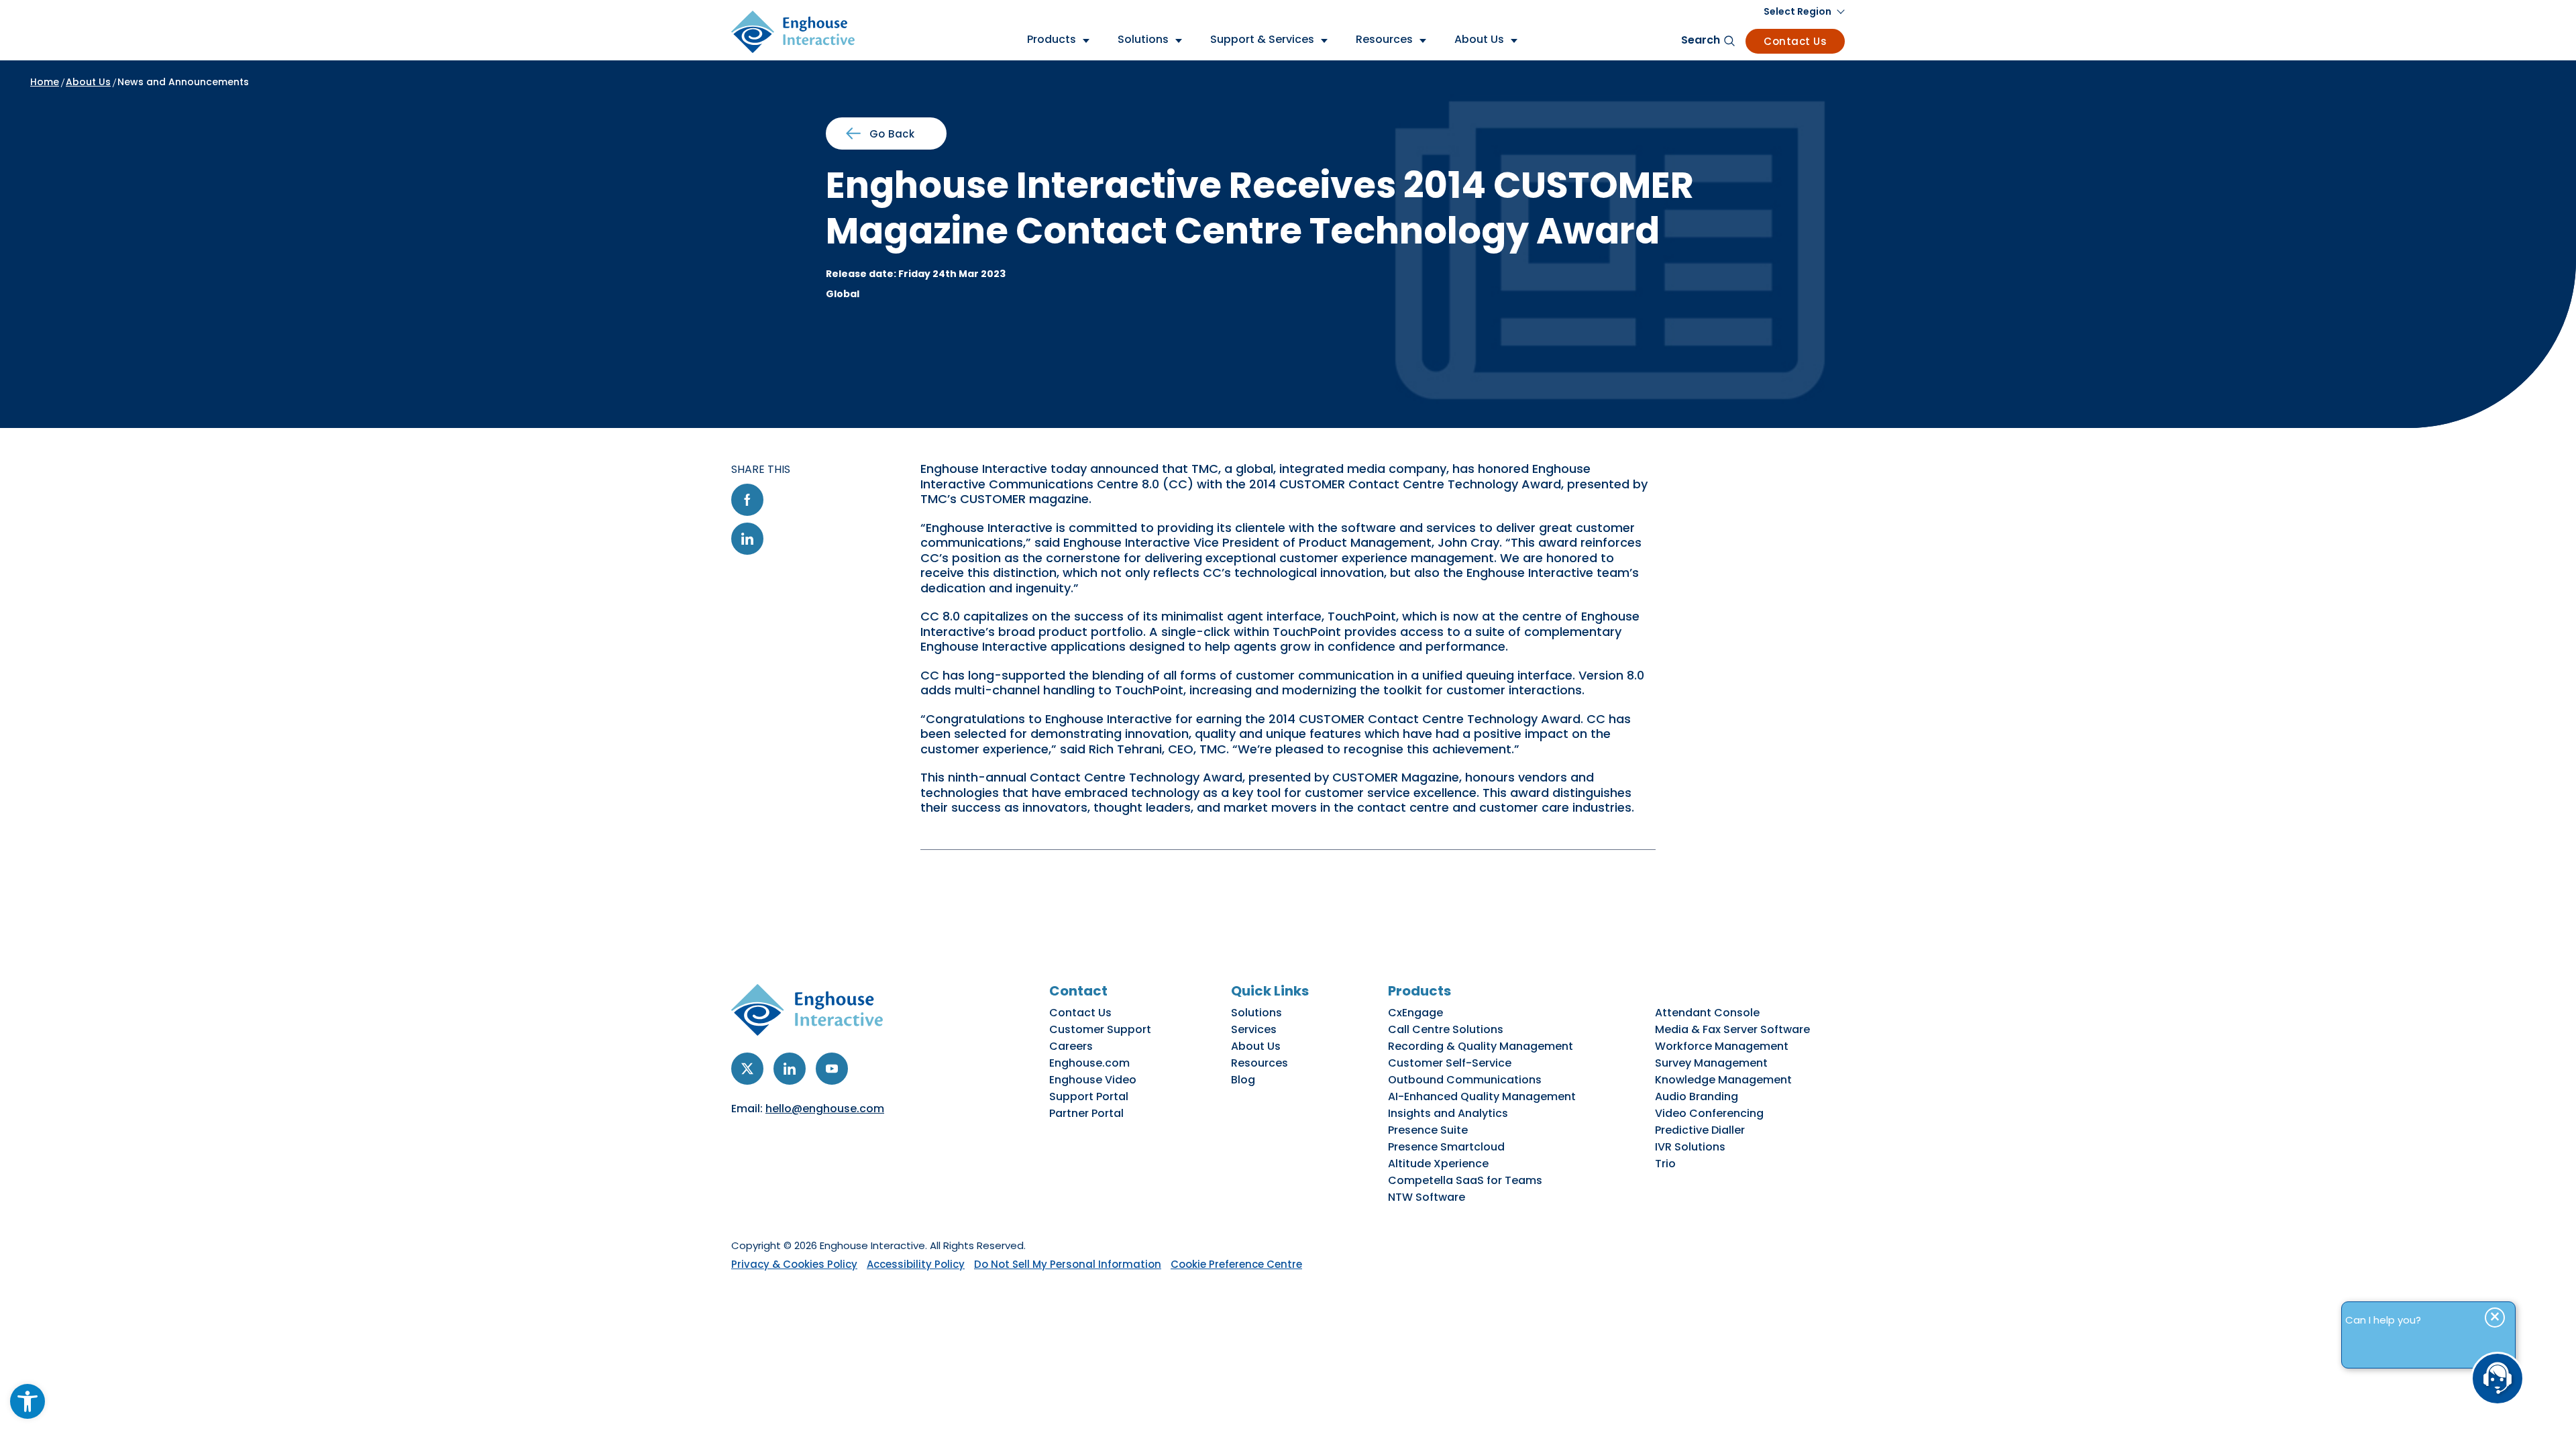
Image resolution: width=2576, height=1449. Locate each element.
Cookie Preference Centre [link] (1236, 1264)
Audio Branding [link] (1697, 1096)
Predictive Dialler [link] (1700, 1130)
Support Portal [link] (1089, 1096)
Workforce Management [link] (1722, 1046)
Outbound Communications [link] (1465, 1080)
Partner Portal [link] (1086, 1113)
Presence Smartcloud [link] (1446, 1147)
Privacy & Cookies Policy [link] (794, 1264)
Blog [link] (1243, 1080)
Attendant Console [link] (1707, 1013)
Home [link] (45, 82)
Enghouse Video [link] (1093, 1080)
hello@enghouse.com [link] (825, 1109)
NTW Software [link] (1427, 1197)
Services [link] (1254, 1029)
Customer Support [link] (1100, 1029)
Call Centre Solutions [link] (1446, 1029)
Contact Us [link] (1795, 41)
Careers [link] (1071, 1046)
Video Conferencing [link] (1709, 1113)
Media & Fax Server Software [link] (1732, 1029)
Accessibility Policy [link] (916, 1264)
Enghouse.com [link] (1089, 1063)
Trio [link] (1665, 1164)
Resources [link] (1259, 1063)
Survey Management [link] (1711, 1063)
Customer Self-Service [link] (1450, 1063)
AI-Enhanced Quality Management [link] (1482, 1096)
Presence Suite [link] (1428, 1130)
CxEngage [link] (1415, 1013)
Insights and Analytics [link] (1448, 1113)
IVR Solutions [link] (1690, 1147)
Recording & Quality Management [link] (1481, 1046)
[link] (28, 1401)
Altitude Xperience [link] (1438, 1164)
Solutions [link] (1256, 1013)
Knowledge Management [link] (1723, 1080)
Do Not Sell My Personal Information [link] (1068, 1264)
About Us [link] (88, 82)
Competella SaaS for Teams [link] (1465, 1180)
